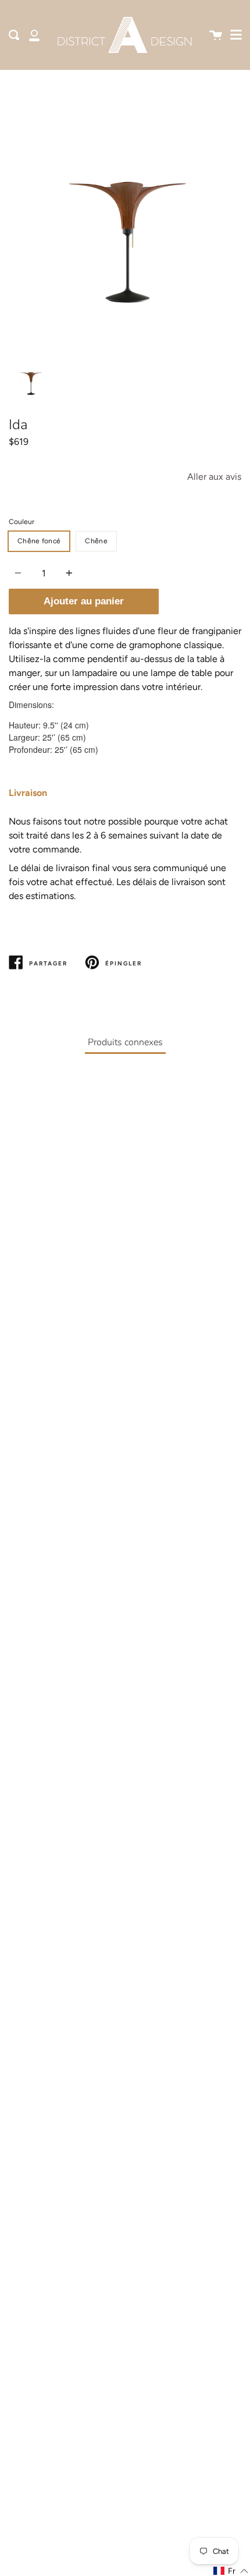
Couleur (22, 522)
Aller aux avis (214, 477)
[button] (231, 2571)
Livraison (28, 793)
